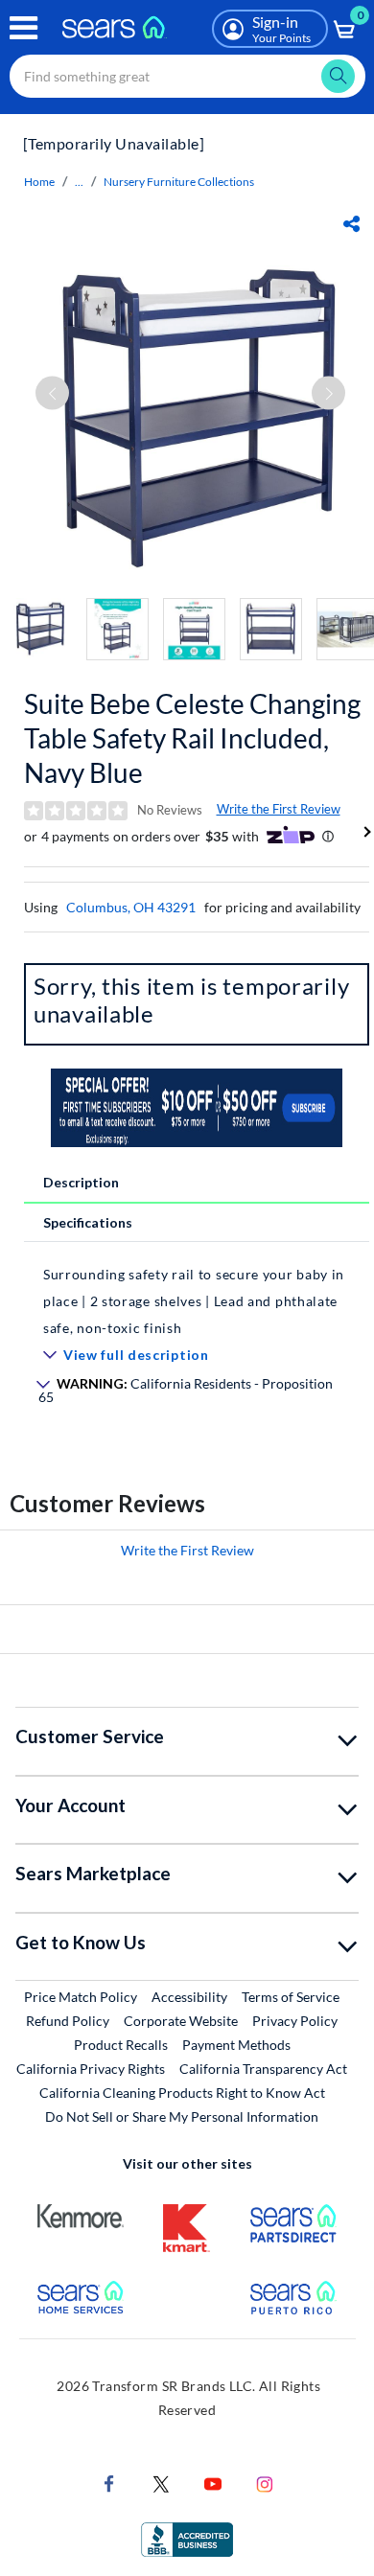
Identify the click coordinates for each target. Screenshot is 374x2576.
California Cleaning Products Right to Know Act (182, 2093)
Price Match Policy (81, 1997)
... (79, 182)
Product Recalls (121, 2045)
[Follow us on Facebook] (109, 2483)
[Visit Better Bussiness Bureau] (187, 2538)
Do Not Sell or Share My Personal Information (182, 2116)
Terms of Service (291, 1997)
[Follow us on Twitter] (161, 2483)
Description (81, 1182)
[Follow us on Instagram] (265, 2483)
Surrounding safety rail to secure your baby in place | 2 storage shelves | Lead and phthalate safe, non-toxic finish (194, 1301)
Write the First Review (279, 809)
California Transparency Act (263, 2069)
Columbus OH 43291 (131, 907)
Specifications (88, 1222)
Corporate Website (182, 2020)
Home (39, 182)
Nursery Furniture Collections (179, 182)
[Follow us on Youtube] (213, 2483)
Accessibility (189, 1997)
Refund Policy (68, 2021)
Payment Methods (236, 2045)
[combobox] (187, 76)
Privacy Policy (295, 2021)
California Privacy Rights (91, 2069)
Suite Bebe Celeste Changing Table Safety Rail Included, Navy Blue (192, 738)
